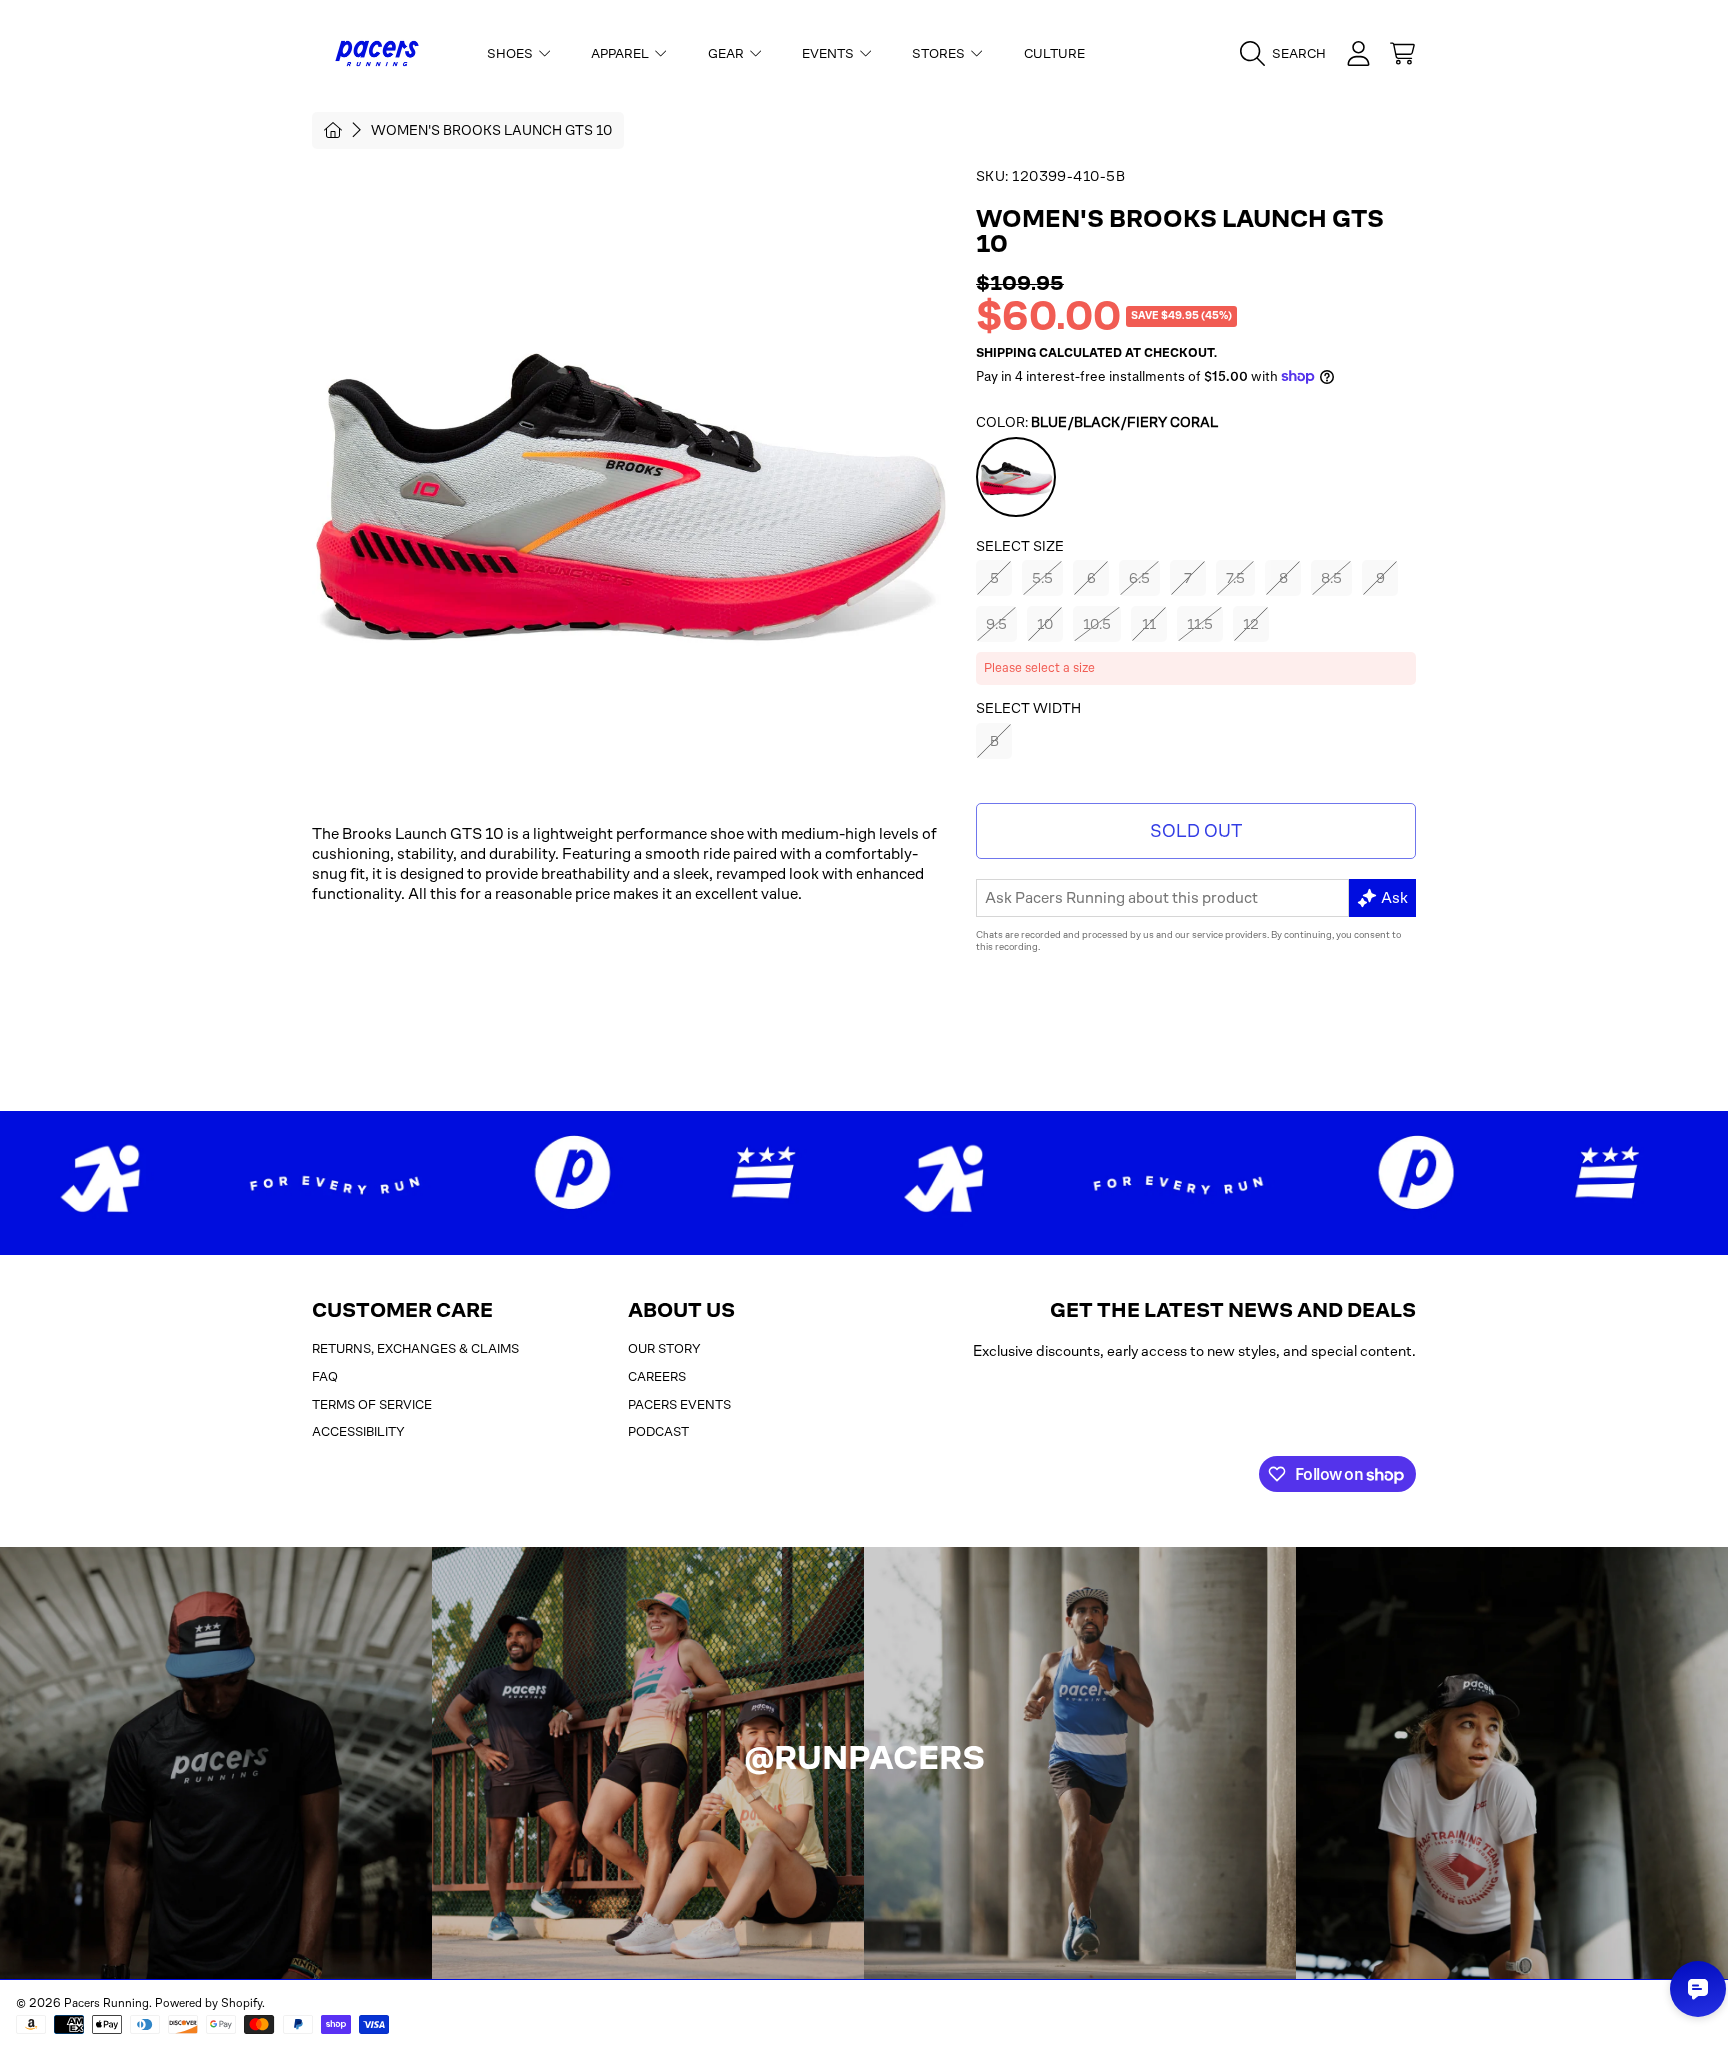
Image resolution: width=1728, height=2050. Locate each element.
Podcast (658, 1431)
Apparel (621, 53)
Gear (727, 53)
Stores (940, 53)
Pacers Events (679, 1404)
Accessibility (358, 1431)
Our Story (664, 1348)
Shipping (1006, 353)
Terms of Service (372, 1404)
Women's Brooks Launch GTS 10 (491, 130)
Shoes (511, 53)
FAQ (325, 1376)
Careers (657, 1376)
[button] (1288, 54)
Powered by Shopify (208, 2003)
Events (829, 53)
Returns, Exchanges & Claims (415, 1348)
